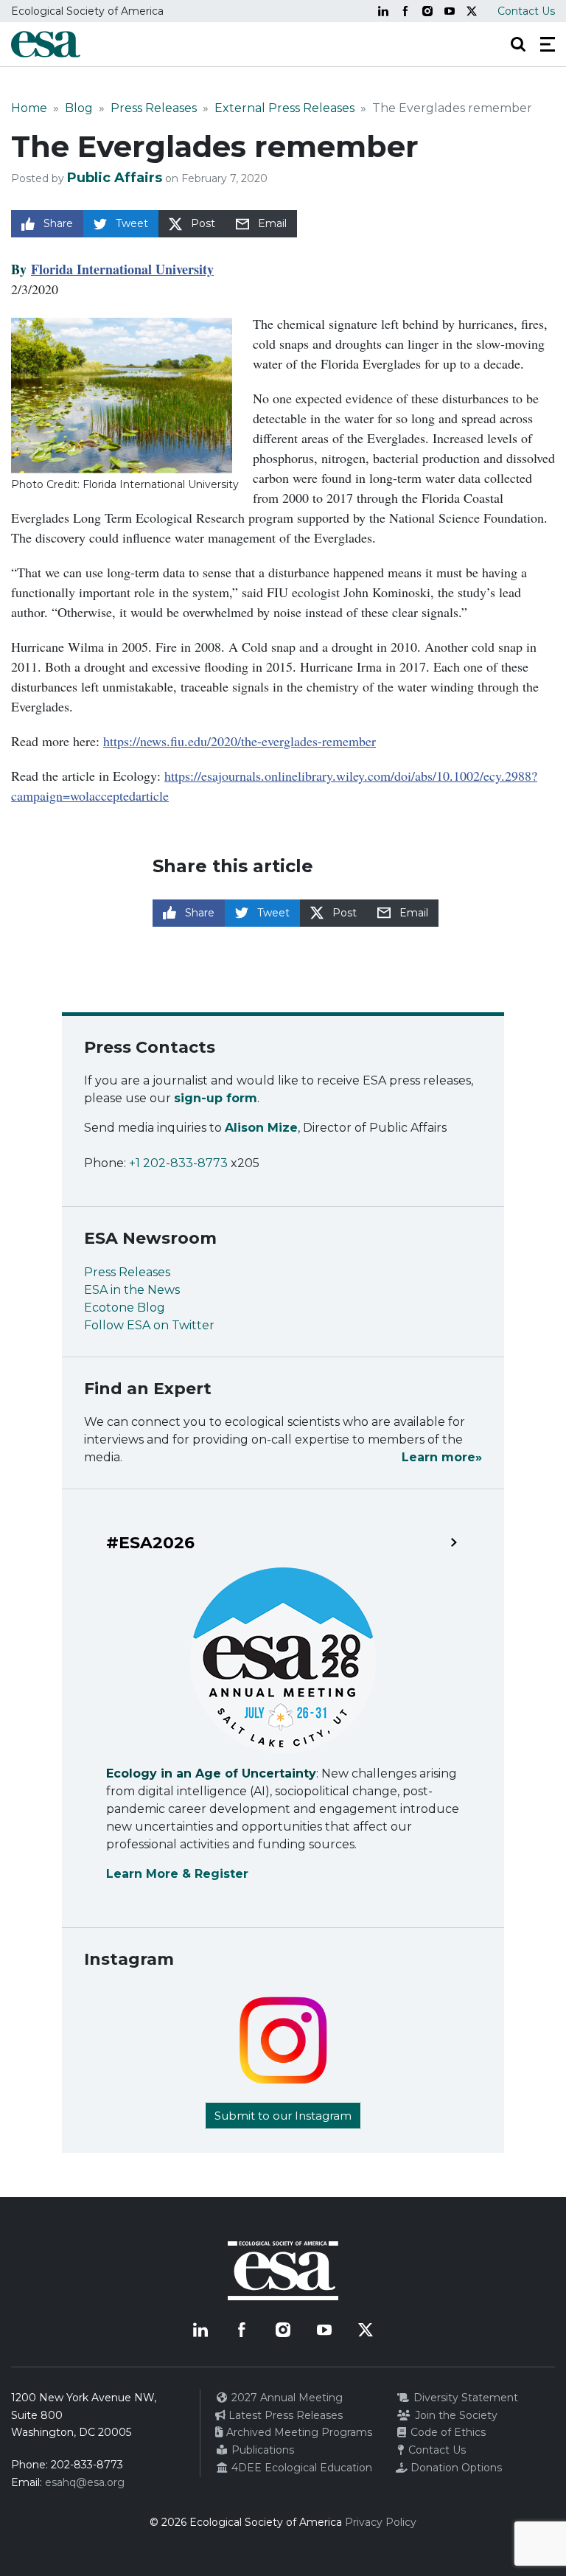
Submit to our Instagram (283, 2116)
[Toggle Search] (518, 44)
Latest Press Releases (284, 2415)
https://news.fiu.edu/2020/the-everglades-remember (240, 741)
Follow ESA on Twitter (149, 1325)
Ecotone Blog (125, 1308)
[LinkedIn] (383, 11)
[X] (472, 11)
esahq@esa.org (85, 2482)
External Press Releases (284, 108)
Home (29, 108)
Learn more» (442, 1457)
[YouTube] (450, 11)
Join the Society (455, 2415)
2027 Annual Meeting (286, 2398)
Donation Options (455, 2468)
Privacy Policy (381, 2522)
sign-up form (216, 1098)
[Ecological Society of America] (46, 44)
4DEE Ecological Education (300, 2468)
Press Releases (154, 108)
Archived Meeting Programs (298, 2432)
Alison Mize (261, 1128)
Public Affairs (115, 178)
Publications (261, 2450)
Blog (79, 108)
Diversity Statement (464, 2398)
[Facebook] (405, 11)
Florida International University (122, 269)
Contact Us (526, 11)
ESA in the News (132, 1290)
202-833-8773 (87, 2465)
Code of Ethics (447, 2432)
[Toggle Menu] (548, 44)
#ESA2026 (150, 1543)
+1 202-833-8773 (178, 1163)
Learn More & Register (177, 1874)
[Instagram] (427, 11)
